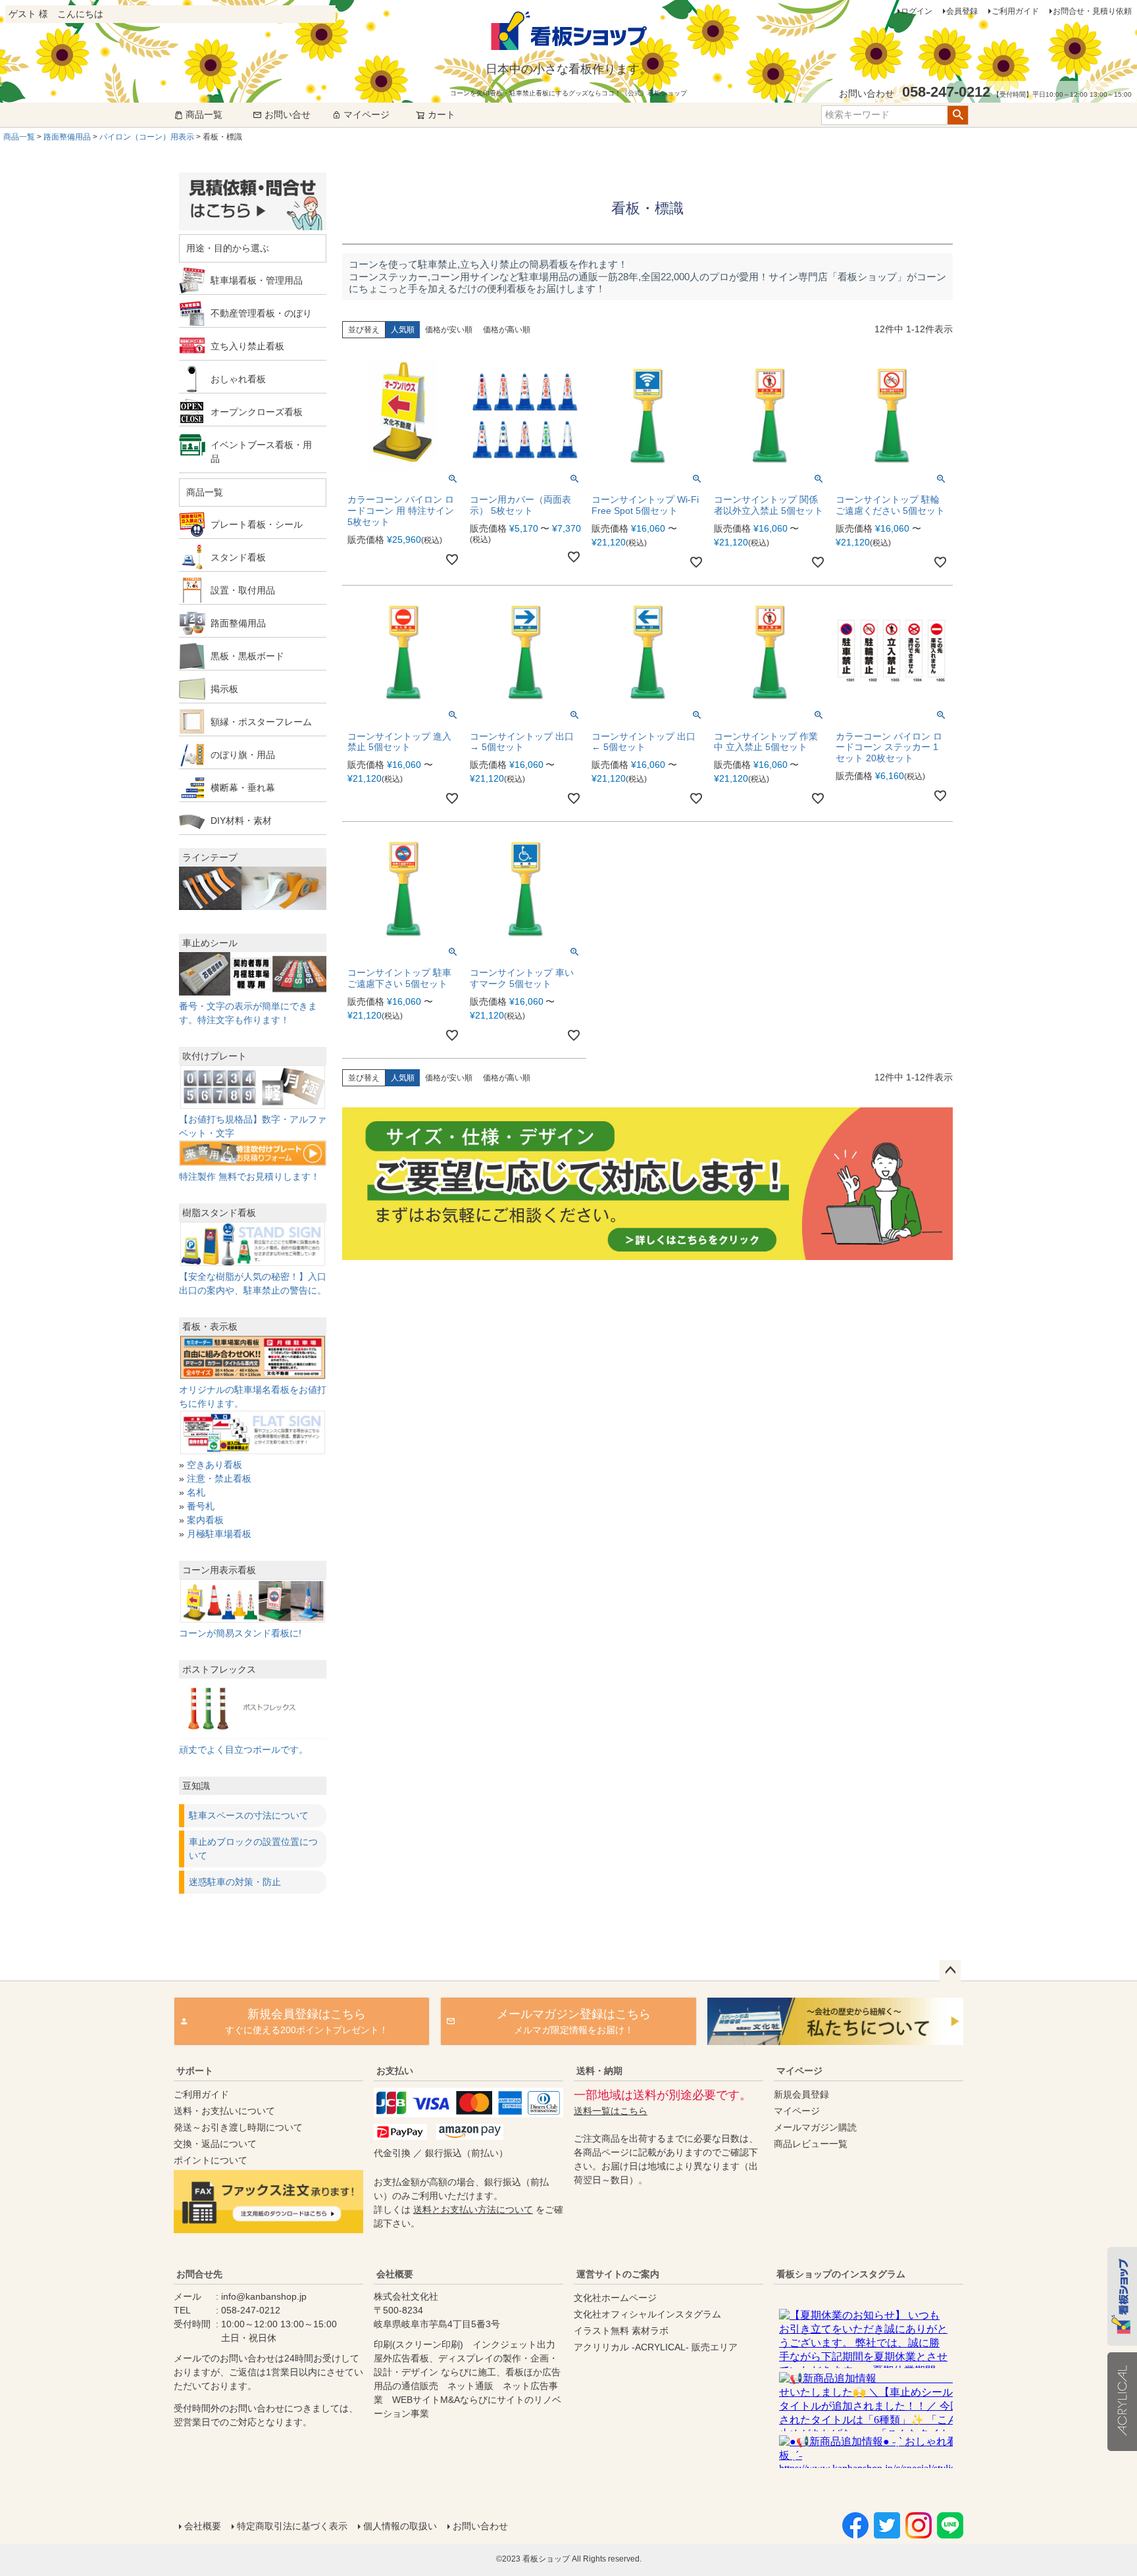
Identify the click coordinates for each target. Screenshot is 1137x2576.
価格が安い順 (449, 330)
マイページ (366, 114)
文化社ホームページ (615, 2298)
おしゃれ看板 (238, 379)
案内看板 (205, 1520)
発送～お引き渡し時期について (238, 2127)
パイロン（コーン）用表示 (147, 137)
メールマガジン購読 (815, 2127)
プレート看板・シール (257, 524)
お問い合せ (288, 114)
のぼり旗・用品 (243, 755)
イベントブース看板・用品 (261, 452)
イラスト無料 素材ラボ (621, 2331)
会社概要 (395, 2274)
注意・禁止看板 (219, 1478)
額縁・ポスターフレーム (261, 722)
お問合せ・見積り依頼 (1092, 11)
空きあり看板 (215, 1465)
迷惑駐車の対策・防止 (235, 1882)
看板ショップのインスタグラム (841, 2274)
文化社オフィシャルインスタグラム (647, 2314)
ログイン (917, 11)
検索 (958, 115)
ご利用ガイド (1015, 11)
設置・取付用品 (243, 590)
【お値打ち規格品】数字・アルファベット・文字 (253, 1126)
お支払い (395, 2071)
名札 (196, 1492)
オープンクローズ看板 (257, 412)
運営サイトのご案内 (618, 2274)
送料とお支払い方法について (473, 2210)
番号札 (201, 1506)
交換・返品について (215, 2144)
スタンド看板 (238, 557)
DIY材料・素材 (241, 821)
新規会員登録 (801, 2094)
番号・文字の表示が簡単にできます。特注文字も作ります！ (248, 1013)
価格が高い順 (507, 330)
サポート (195, 2071)
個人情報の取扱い (400, 2526)
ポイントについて (211, 2160)
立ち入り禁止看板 (247, 346)
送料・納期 (599, 2071)
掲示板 (224, 689)
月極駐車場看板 (219, 1534)
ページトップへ (950, 1971)
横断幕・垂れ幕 (243, 788)
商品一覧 (204, 114)
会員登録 (962, 11)
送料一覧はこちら (611, 2111)
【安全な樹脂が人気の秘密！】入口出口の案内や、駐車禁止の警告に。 (253, 1283)
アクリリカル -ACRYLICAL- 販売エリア (656, 2347)
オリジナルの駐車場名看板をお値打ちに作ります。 (253, 1397)
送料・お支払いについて (224, 2111)
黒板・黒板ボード (247, 656)
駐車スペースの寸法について (249, 1815)
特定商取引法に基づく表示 (292, 2526)
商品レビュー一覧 (811, 2144)
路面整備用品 (67, 137)
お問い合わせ (480, 2526)
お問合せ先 (199, 2274)
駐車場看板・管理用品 (257, 280)
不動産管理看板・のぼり (261, 313)
